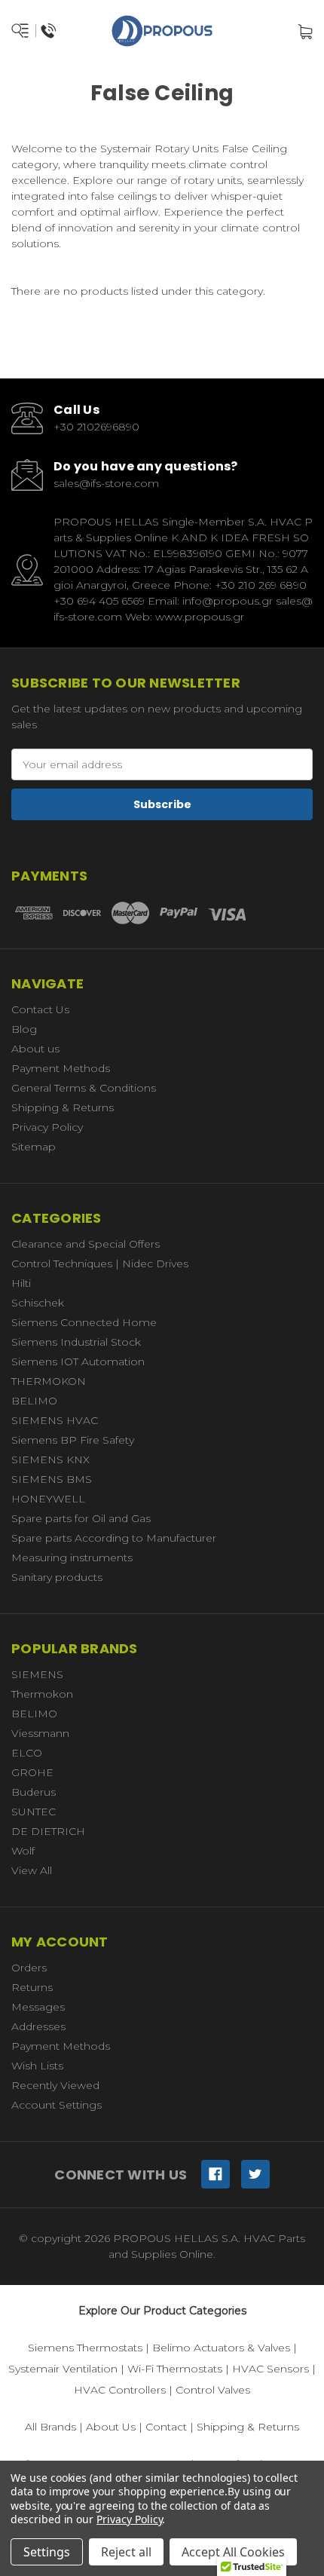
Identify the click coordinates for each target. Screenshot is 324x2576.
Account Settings (57, 2105)
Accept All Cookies (233, 2552)
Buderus (34, 1792)
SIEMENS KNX (50, 1460)
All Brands (50, 2427)
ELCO (27, 1753)
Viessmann (40, 1733)
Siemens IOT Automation (78, 1362)
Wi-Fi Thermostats (175, 2369)
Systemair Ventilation (63, 2369)
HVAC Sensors (271, 2369)
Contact (166, 2427)
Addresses (38, 2026)
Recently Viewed (55, 2085)
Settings (47, 2552)
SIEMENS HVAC (55, 1420)
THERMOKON (49, 1381)
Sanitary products (57, 1577)
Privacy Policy (47, 1127)
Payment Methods (61, 1068)
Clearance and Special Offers (86, 1244)
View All (32, 1870)
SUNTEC (34, 1812)
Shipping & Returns (63, 1107)
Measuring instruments (72, 1558)
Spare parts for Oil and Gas (81, 1518)
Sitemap (34, 1147)
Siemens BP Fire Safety (73, 1440)
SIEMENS (37, 1674)
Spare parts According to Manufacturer (114, 1538)
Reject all (126, 2552)
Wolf (23, 1851)
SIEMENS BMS (52, 1479)
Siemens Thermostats (85, 2348)
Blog (24, 1029)
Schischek (38, 1303)
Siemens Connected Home (84, 1322)
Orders (29, 1968)
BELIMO (34, 1401)
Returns (32, 1987)
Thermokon (42, 1694)
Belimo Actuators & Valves (221, 2348)
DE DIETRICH (48, 1831)
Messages (38, 2007)
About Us (111, 2427)
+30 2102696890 (96, 427)
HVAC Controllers (120, 2390)
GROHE (32, 1772)
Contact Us (40, 1009)
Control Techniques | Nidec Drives (100, 1263)
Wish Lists (37, 2066)
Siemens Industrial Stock (76, 1342)
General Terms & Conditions (84, 1088)
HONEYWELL (48, 1499)
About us (35, 1049)
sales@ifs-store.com (106, 483)
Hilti (21, 1283)
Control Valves (213, 2390)
